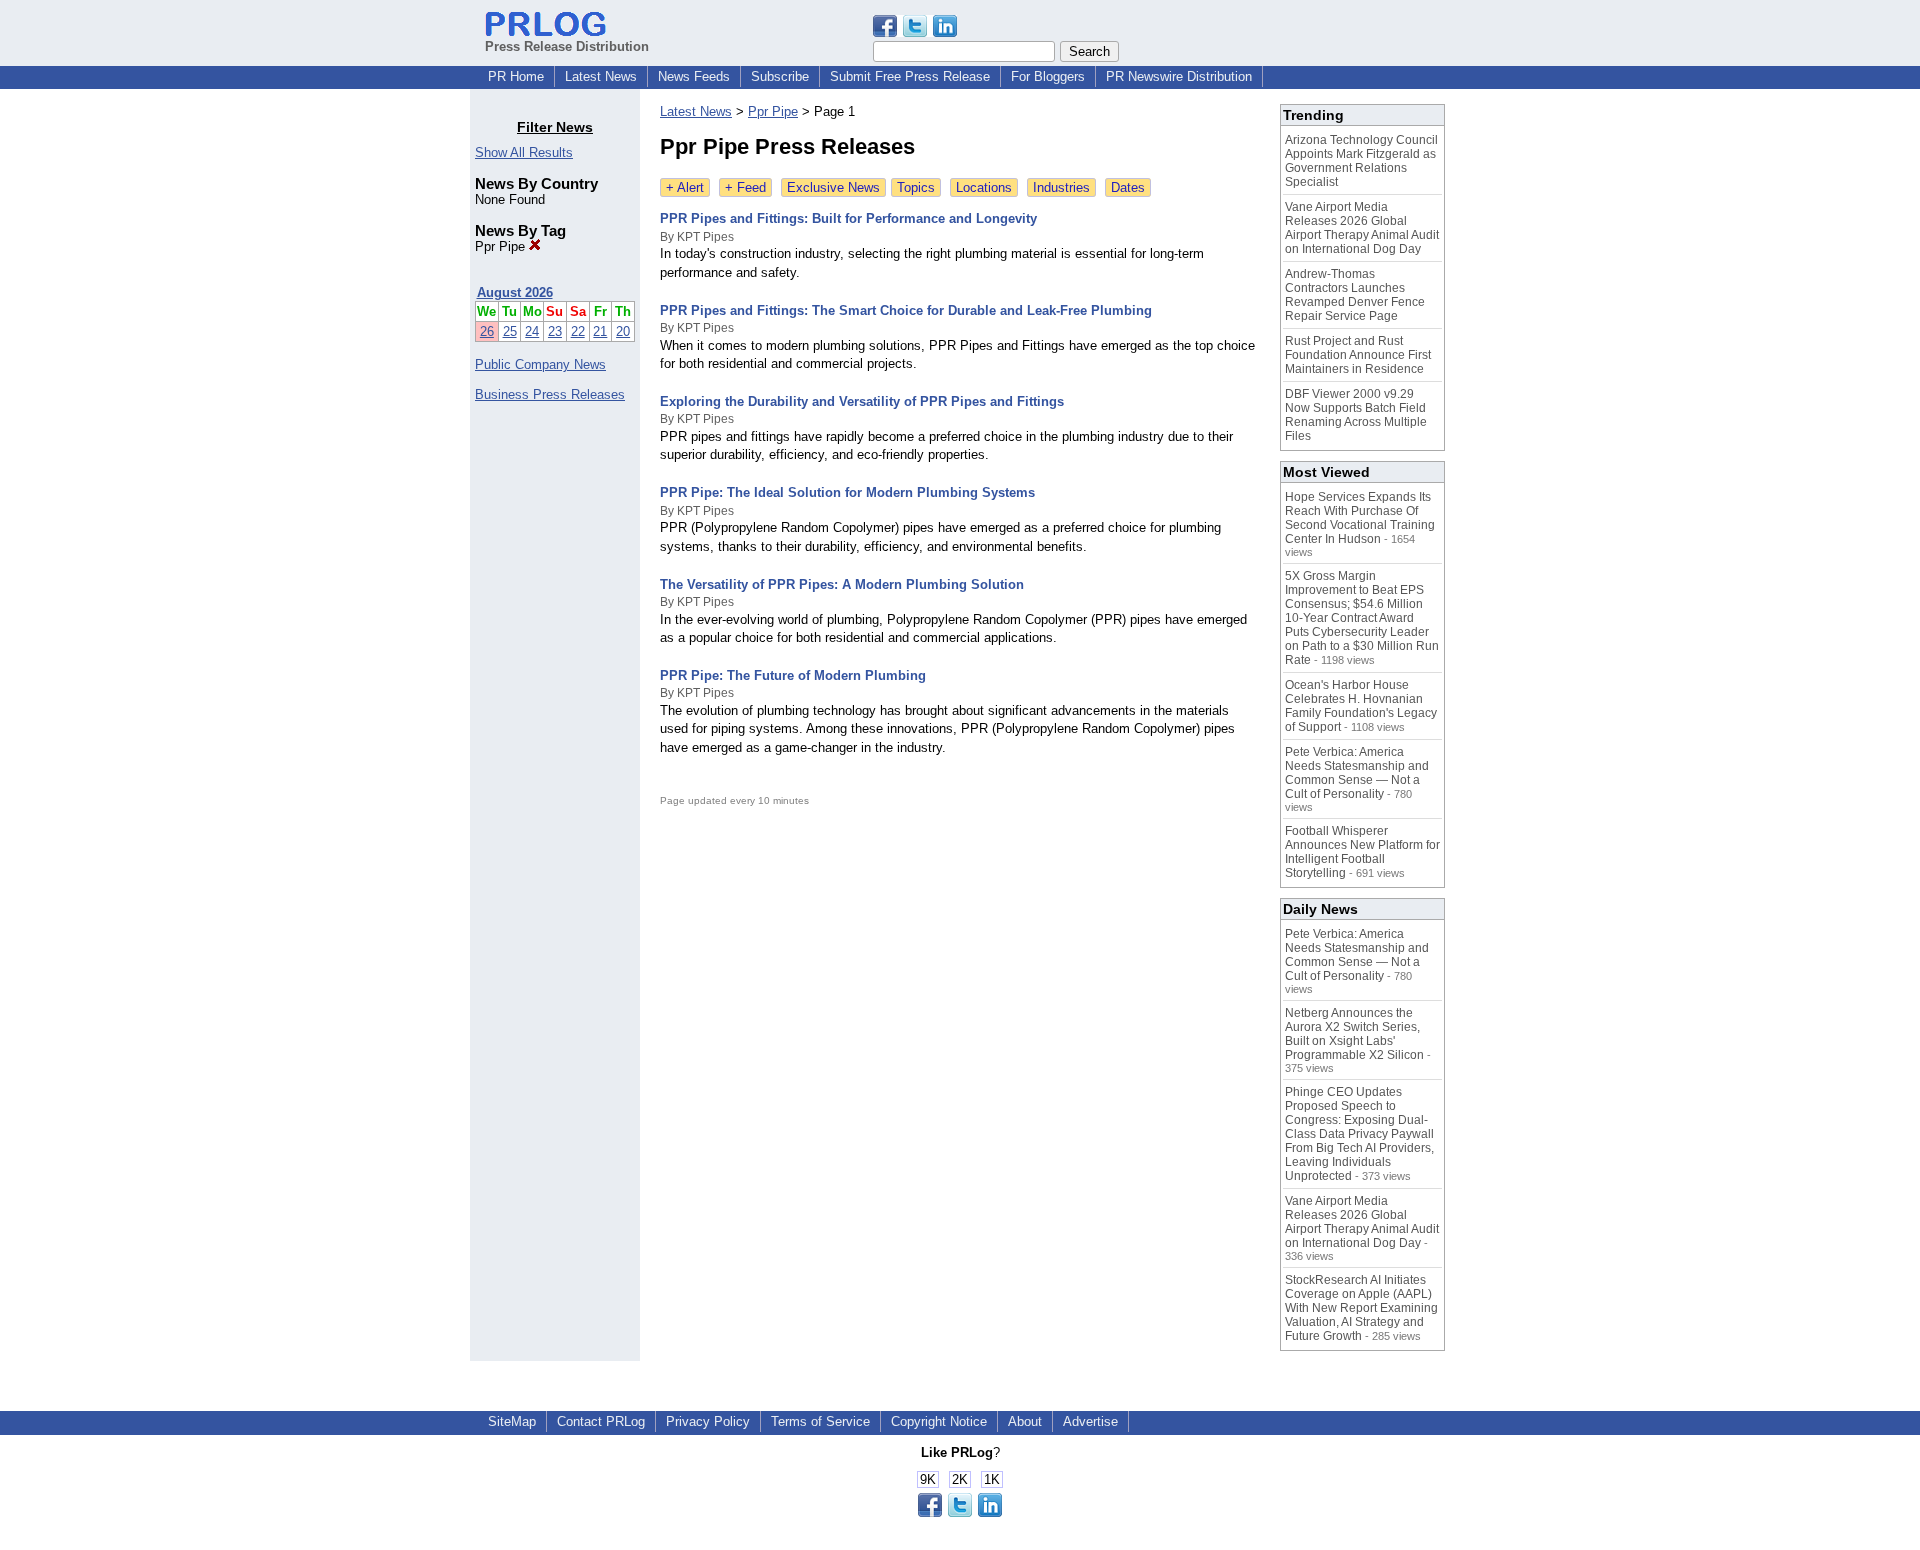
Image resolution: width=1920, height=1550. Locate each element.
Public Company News (540, 364)
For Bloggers (1048, 76)
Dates (1128, 187)
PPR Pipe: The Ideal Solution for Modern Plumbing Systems (847, 492)
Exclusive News (833, 187)
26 (487, 331)
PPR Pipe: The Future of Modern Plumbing (793, 675)
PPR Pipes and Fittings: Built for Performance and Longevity (848, 218)
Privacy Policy (708, 1421)
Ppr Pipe (502, 246)
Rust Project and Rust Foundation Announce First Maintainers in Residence (1358, 355)
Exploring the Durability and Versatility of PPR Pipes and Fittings (862, 401)
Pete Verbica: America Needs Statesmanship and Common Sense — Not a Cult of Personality (1357, 773)
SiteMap (512, 1421)
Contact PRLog (601, 1421)
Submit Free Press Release (910, 76)
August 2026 (515, 292)
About (1025, 1421)
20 (623, 331)
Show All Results (524, 152)
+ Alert (685, 187)
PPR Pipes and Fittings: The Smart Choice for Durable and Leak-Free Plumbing (906, 310)
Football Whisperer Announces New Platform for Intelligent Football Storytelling (1362, 852)
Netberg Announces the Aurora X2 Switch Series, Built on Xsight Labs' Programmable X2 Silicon (1354, 1034)
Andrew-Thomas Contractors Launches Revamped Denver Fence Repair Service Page (1355, 295)
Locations (984, 187)
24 (532, 331)
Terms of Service (820, 1421)
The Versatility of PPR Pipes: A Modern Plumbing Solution (842, 584)
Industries (1061, 187)
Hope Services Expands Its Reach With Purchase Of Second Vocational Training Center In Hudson (1360, 518)
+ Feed (745, 187)
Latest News (601, 76)
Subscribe (780, 76)
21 (600, 331)
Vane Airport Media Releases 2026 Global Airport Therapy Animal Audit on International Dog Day (1362, 228)
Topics (916, 187)
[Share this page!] (915, 32)
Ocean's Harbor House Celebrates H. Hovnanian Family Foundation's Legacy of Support (1361, 706)
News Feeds (694, 76)
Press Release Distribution (567, 46)
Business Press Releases (550, 394)
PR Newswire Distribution (1179, 76)
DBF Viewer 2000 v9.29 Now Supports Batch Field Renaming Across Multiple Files (1356, 415)
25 (510, 331)
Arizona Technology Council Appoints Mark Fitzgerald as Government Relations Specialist (1361, 161)
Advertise (1090, 1421)
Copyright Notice (939, 1421)
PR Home (516, 76)
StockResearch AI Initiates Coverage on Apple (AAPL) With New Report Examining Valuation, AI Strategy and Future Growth (1361, 1308)
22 (578, 331)
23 (555, 331)
